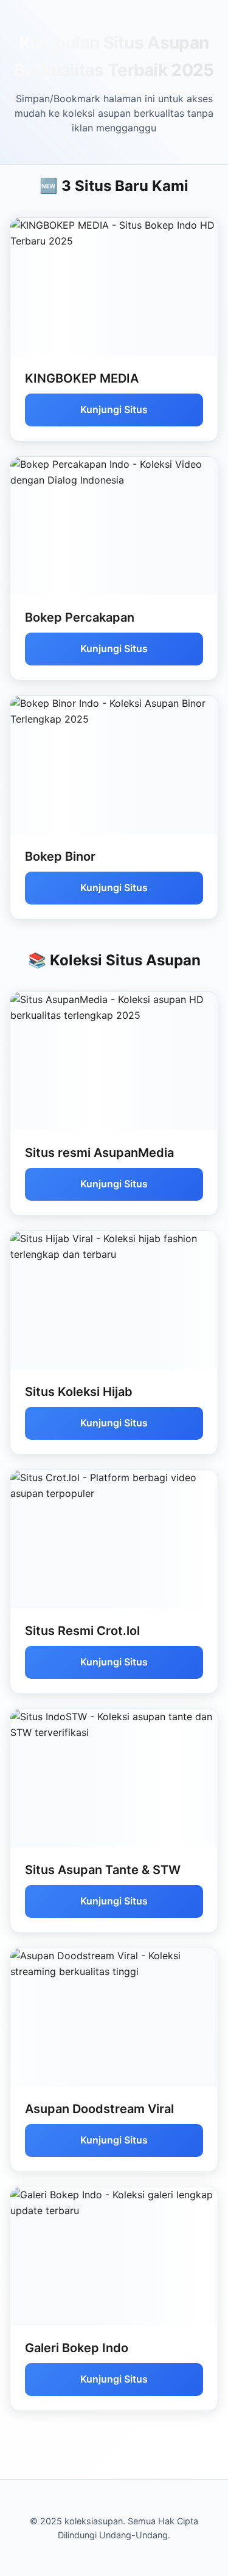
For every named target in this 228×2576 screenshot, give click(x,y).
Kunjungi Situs (114, 409)
